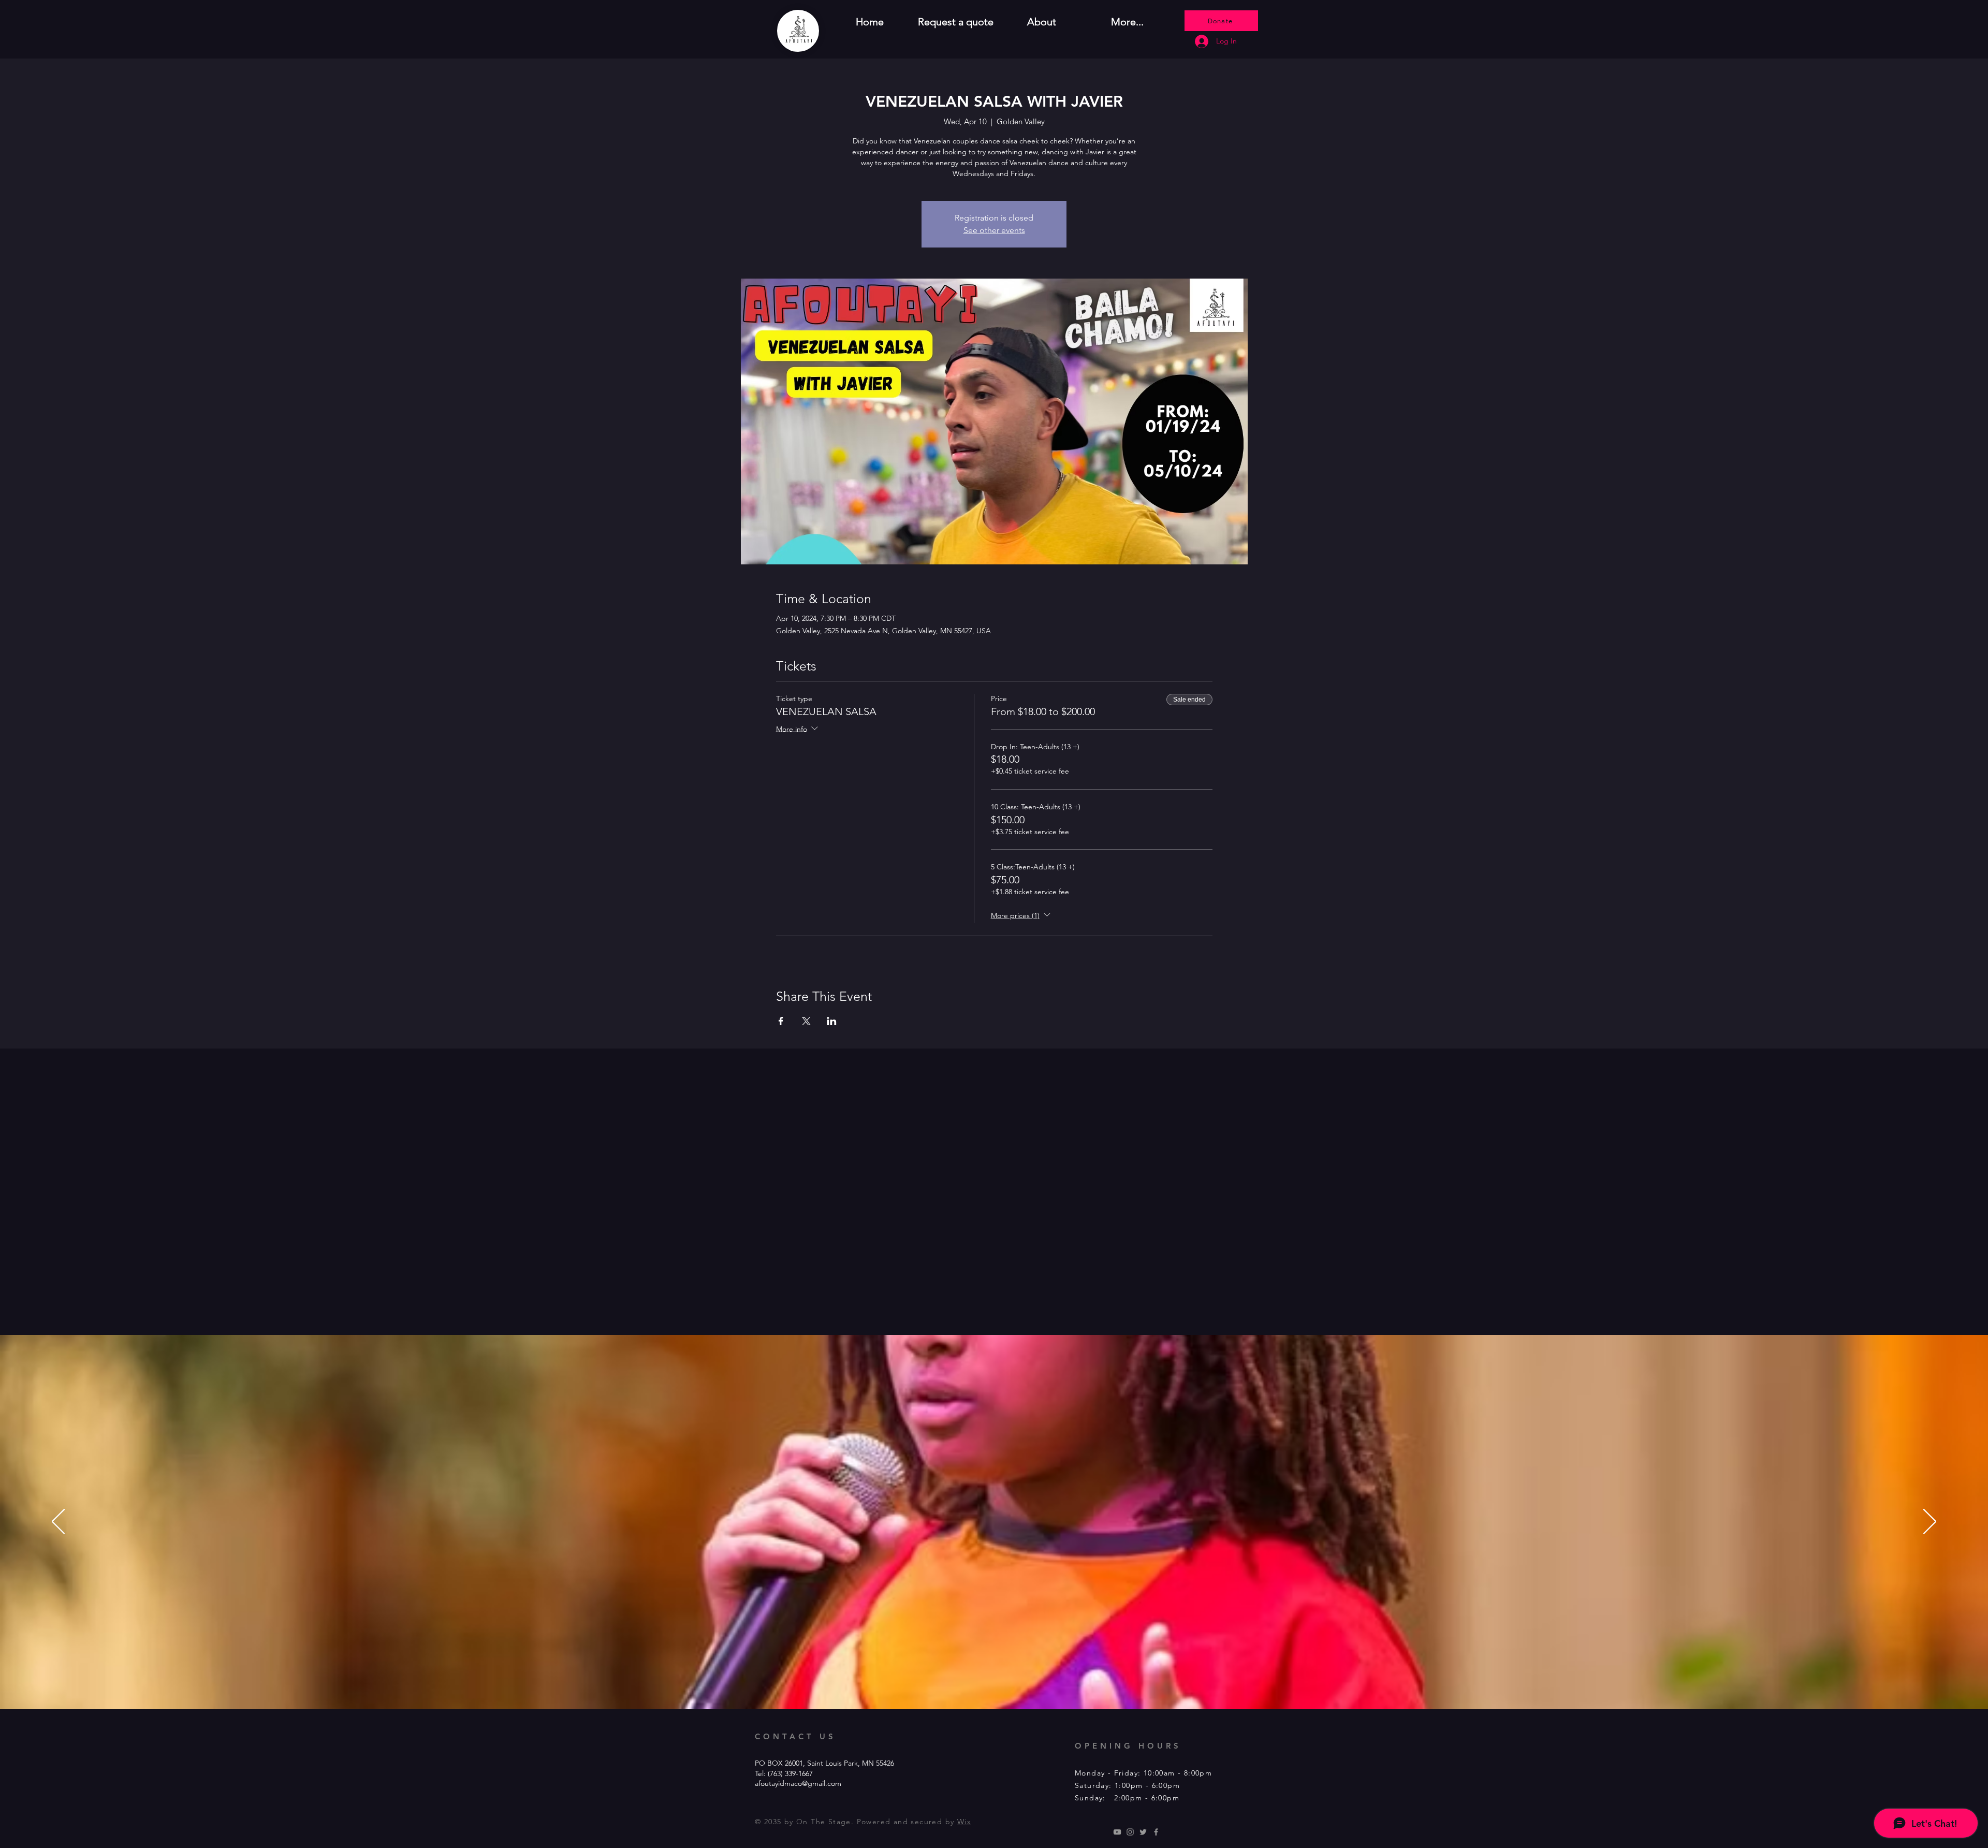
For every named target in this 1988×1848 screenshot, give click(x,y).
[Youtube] (1117, 1832)
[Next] (1930, 1522)
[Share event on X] (806, 1021)
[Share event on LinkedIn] (832, 1021)
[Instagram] (1130, 1832)
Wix (964, 1822)
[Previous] (58, 1522)
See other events (994, 230)
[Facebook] (1156, 1832)
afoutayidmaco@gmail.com (798, 1783)
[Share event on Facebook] (781, 1021)
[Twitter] (1143, 1832)
